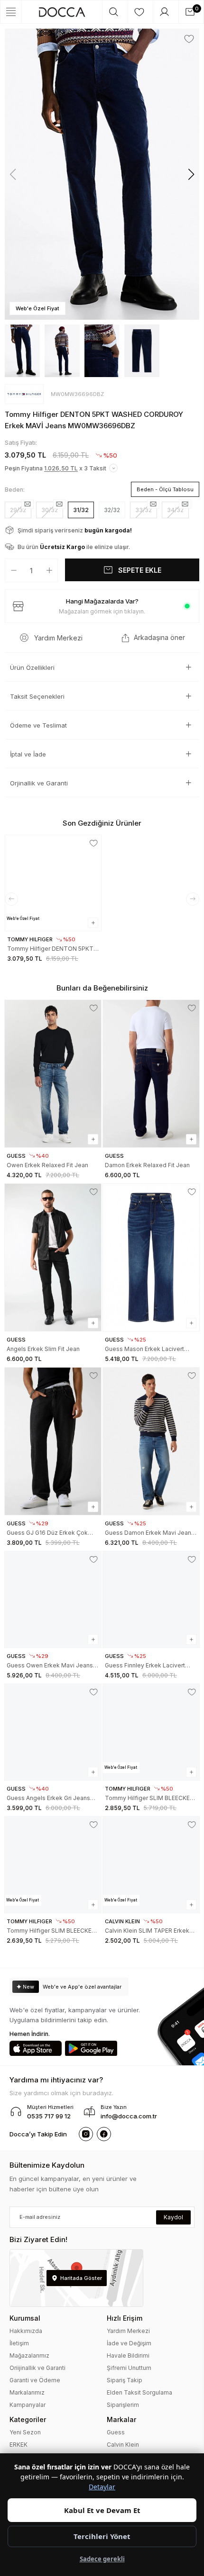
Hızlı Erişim (125, 2318)
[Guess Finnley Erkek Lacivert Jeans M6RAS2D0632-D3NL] (151, 1599)
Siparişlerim (123, 2405)
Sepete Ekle (140, 570)
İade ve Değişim (129, 2343)
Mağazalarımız (29, 2355)
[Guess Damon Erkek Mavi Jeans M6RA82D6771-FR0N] (151, 1441)
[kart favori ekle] (94, 843)
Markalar (121, 2419)
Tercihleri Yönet (102, 2536)
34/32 (175, 510)
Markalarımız (27, 2392)
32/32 (112, 510)
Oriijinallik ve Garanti (37, 2368)
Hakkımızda (26, 2331)
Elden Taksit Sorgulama (139, 2392)
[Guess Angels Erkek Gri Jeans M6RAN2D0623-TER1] (53, 1732)
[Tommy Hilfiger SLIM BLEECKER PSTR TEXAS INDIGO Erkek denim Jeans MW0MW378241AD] (151, 1732)
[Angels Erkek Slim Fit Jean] (53, 1257)
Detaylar (102, 2487)
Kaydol (173, 2217)
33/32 (144, 510)
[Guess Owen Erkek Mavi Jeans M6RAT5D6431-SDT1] (53, 1599)
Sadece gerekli (102, 2559)
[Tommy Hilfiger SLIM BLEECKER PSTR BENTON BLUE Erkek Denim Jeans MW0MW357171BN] (53, 1865)
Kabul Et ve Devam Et (102, 2510)
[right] (193, 899)
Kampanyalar (28, 2405)
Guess (116, 2432)
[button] (191, 174)
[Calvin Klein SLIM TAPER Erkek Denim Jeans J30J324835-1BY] (151, 1865)
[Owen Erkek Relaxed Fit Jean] (53, 1074)
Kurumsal (25, 2318)
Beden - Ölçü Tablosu (165, 489)
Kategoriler (28, 2419)
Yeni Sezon (25, 2432)
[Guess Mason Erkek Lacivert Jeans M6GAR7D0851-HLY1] (151, 1257)
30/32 (50, 510)
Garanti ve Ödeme (35, 2380)
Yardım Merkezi (128, 2331)
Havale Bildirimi (128, 2355)
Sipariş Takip (125, 2380)
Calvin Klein (123, 2445)
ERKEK (19, 2445)
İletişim (19, 2343)
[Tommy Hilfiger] (24, 394)
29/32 (18, 510)
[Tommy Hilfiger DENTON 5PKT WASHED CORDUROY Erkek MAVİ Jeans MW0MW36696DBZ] (53, 883)
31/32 (81, 510)
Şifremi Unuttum (129, 2368)
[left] (11, 899)
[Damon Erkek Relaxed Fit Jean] (151, 1074)
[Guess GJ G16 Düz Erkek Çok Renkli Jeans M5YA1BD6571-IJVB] (53, 1441)
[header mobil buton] (62, 12)
